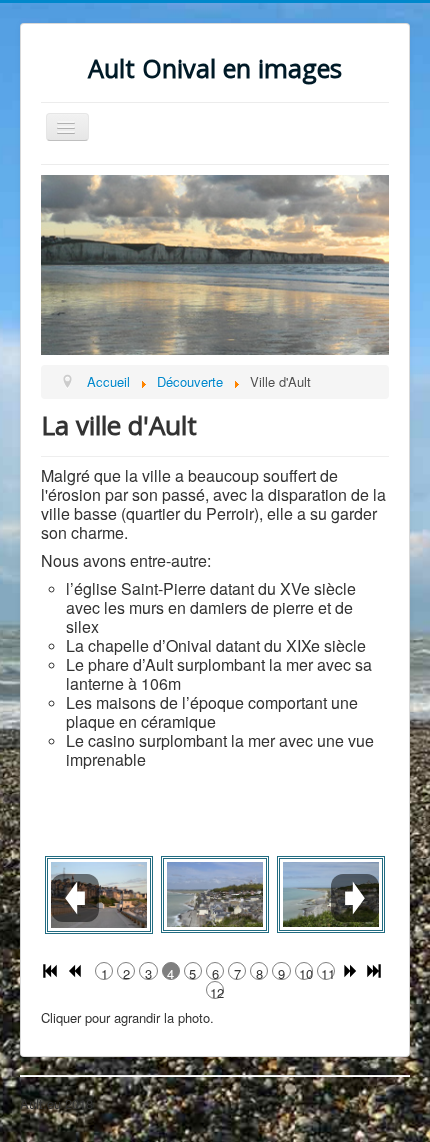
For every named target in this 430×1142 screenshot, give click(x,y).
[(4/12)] (99, 895)
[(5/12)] (215, 895)
